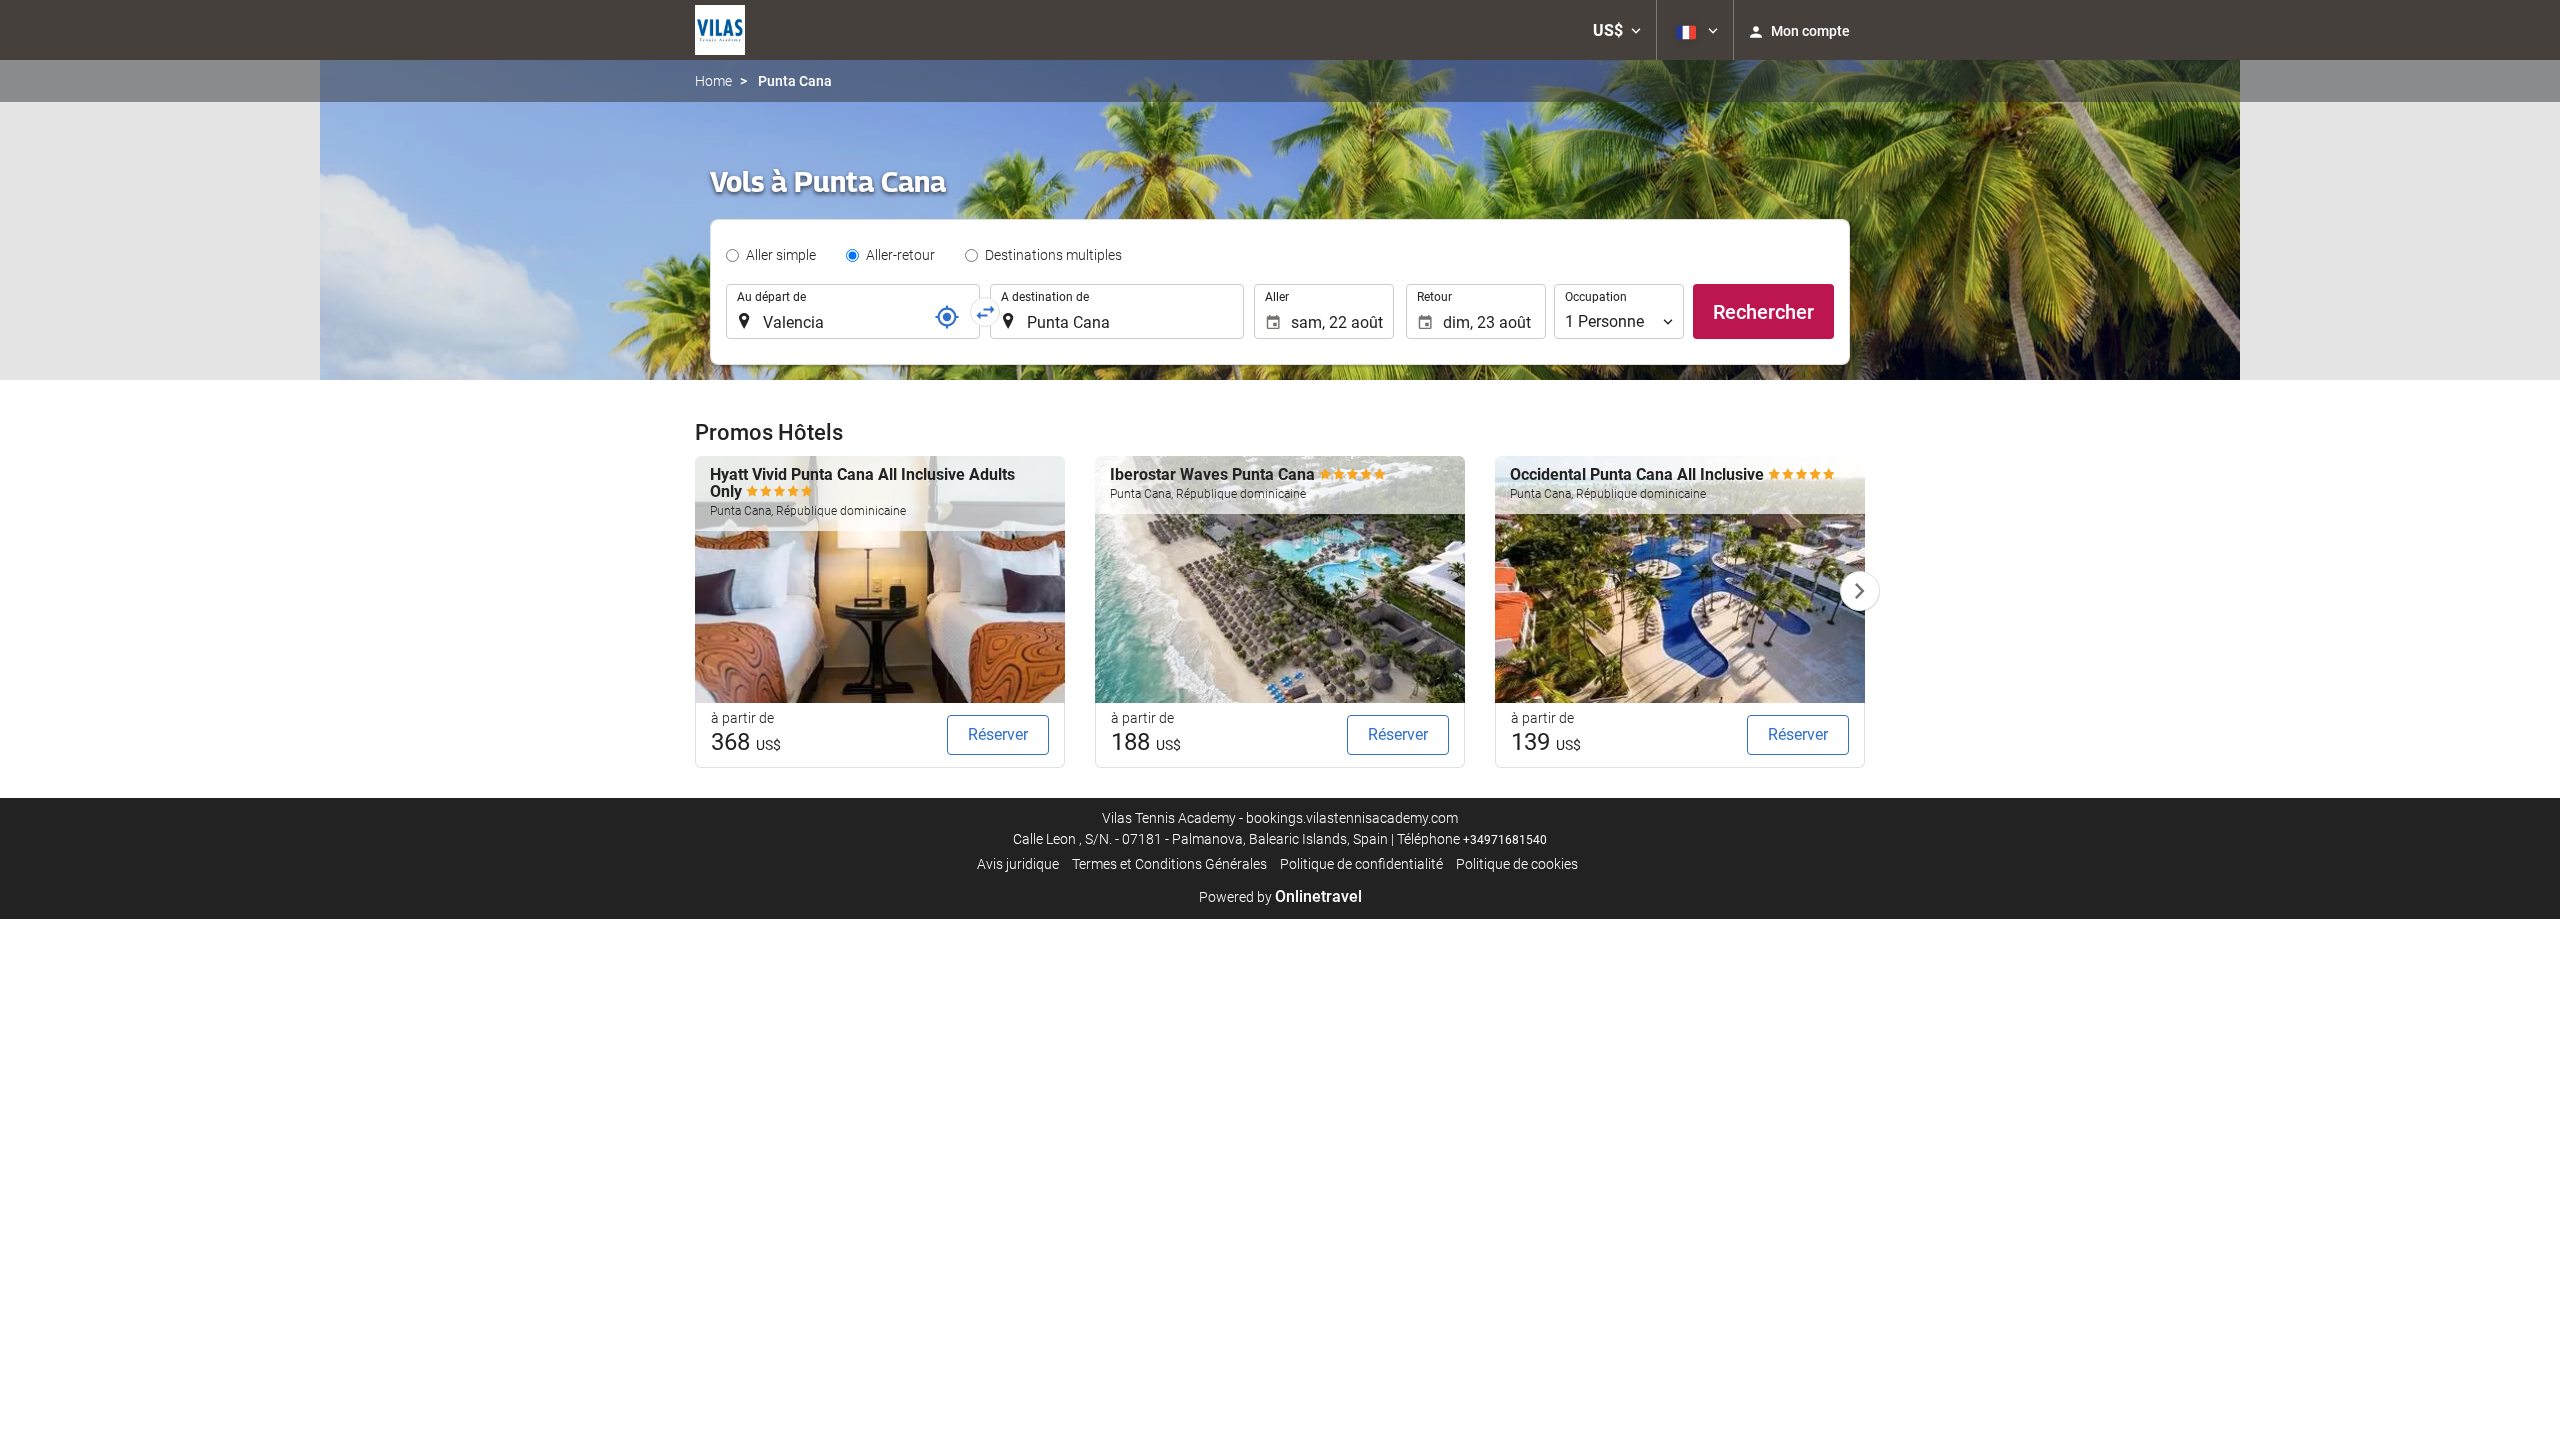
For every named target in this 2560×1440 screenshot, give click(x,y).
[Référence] (947, 317)
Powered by (1280, 897)
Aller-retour (900, 255)
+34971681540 (1505, 840)
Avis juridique (1018, 864)
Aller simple (781, 255)
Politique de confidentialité (1361, 864)
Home (713, 81)
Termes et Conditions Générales (1169, 864)
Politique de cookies (1517, 864)
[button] (1617, 30)
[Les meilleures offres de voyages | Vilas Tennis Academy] (720, 30)
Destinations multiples (1053, 255)
